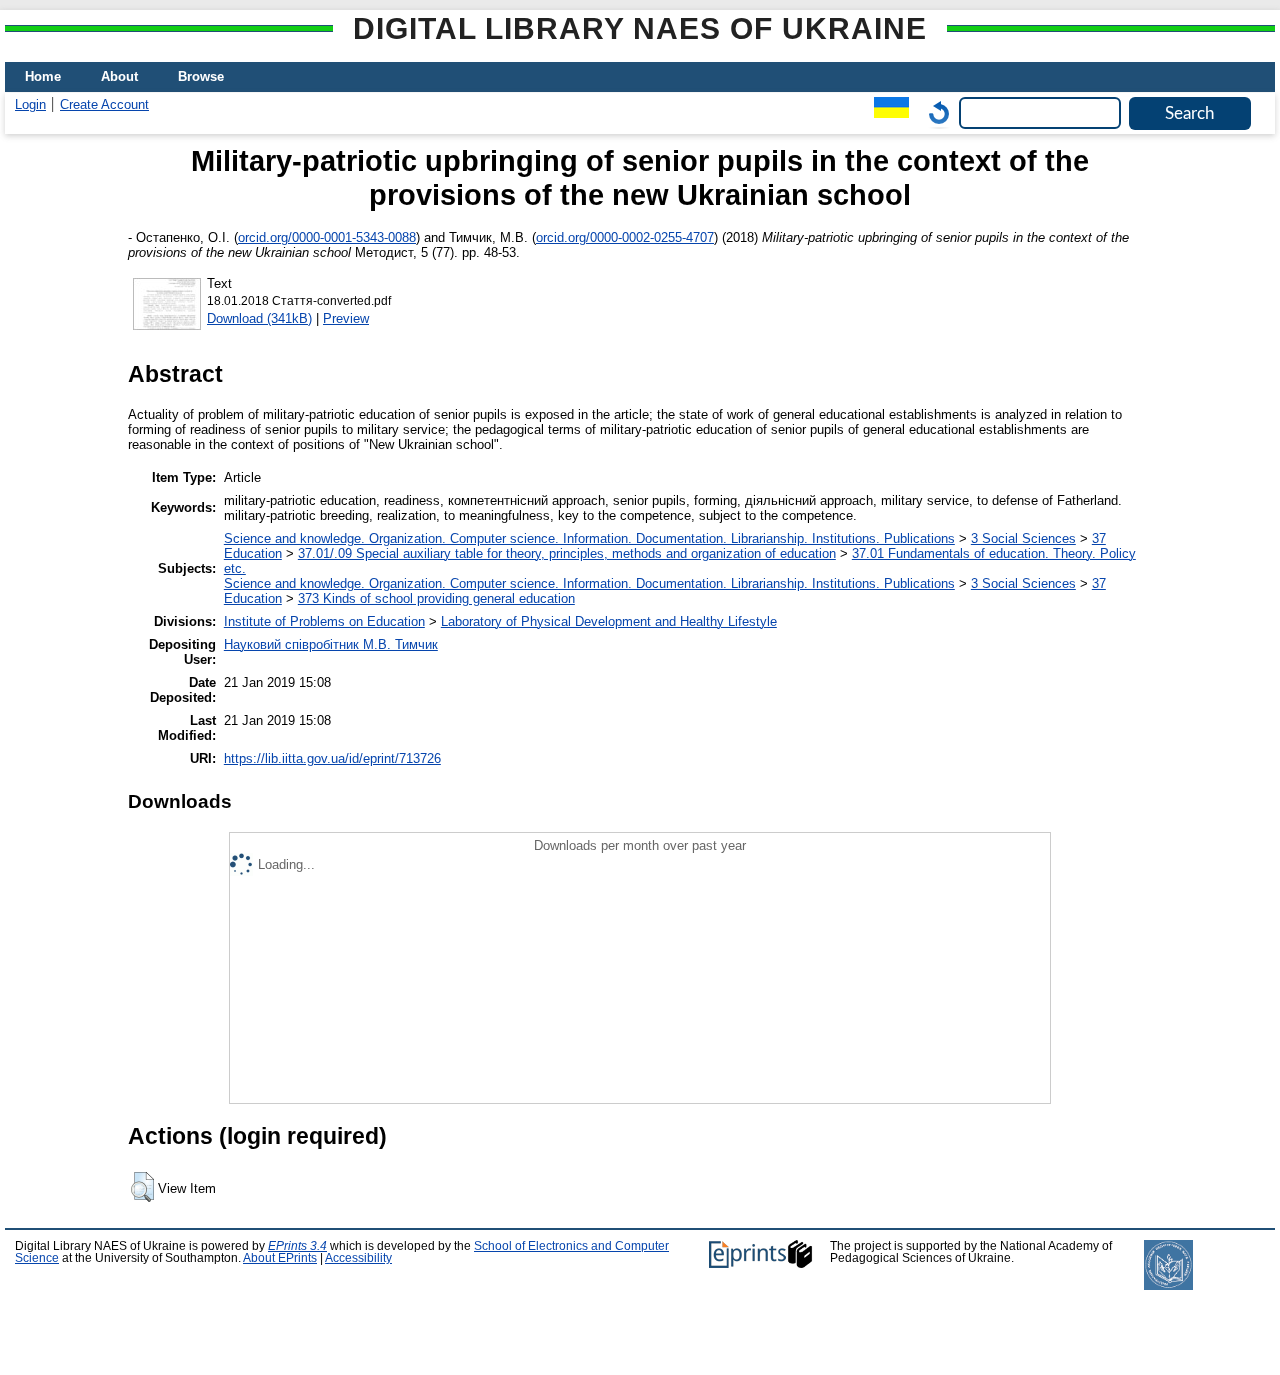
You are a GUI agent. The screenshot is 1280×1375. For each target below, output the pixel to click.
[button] (142, 1187)
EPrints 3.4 (297, 1246)
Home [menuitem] (43, 76)
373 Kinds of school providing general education (436, 598)
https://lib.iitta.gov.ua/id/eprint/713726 (332, 758)
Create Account (104, 104)
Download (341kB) (259, 318)
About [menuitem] (119, 76)
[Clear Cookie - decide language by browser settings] (934, 112)
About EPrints (280, 1258)
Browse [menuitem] (201, 76)
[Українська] (886, 112)
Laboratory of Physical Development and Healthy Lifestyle (609, 621)
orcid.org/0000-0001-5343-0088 (327, 237)
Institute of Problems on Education (324, 621)
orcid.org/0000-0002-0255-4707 (625, 237)
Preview (346, 318)
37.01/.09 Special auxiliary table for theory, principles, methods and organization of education (567, 553)
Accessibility (358, 1258)
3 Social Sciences (1023, 538)
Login (30, 104)
